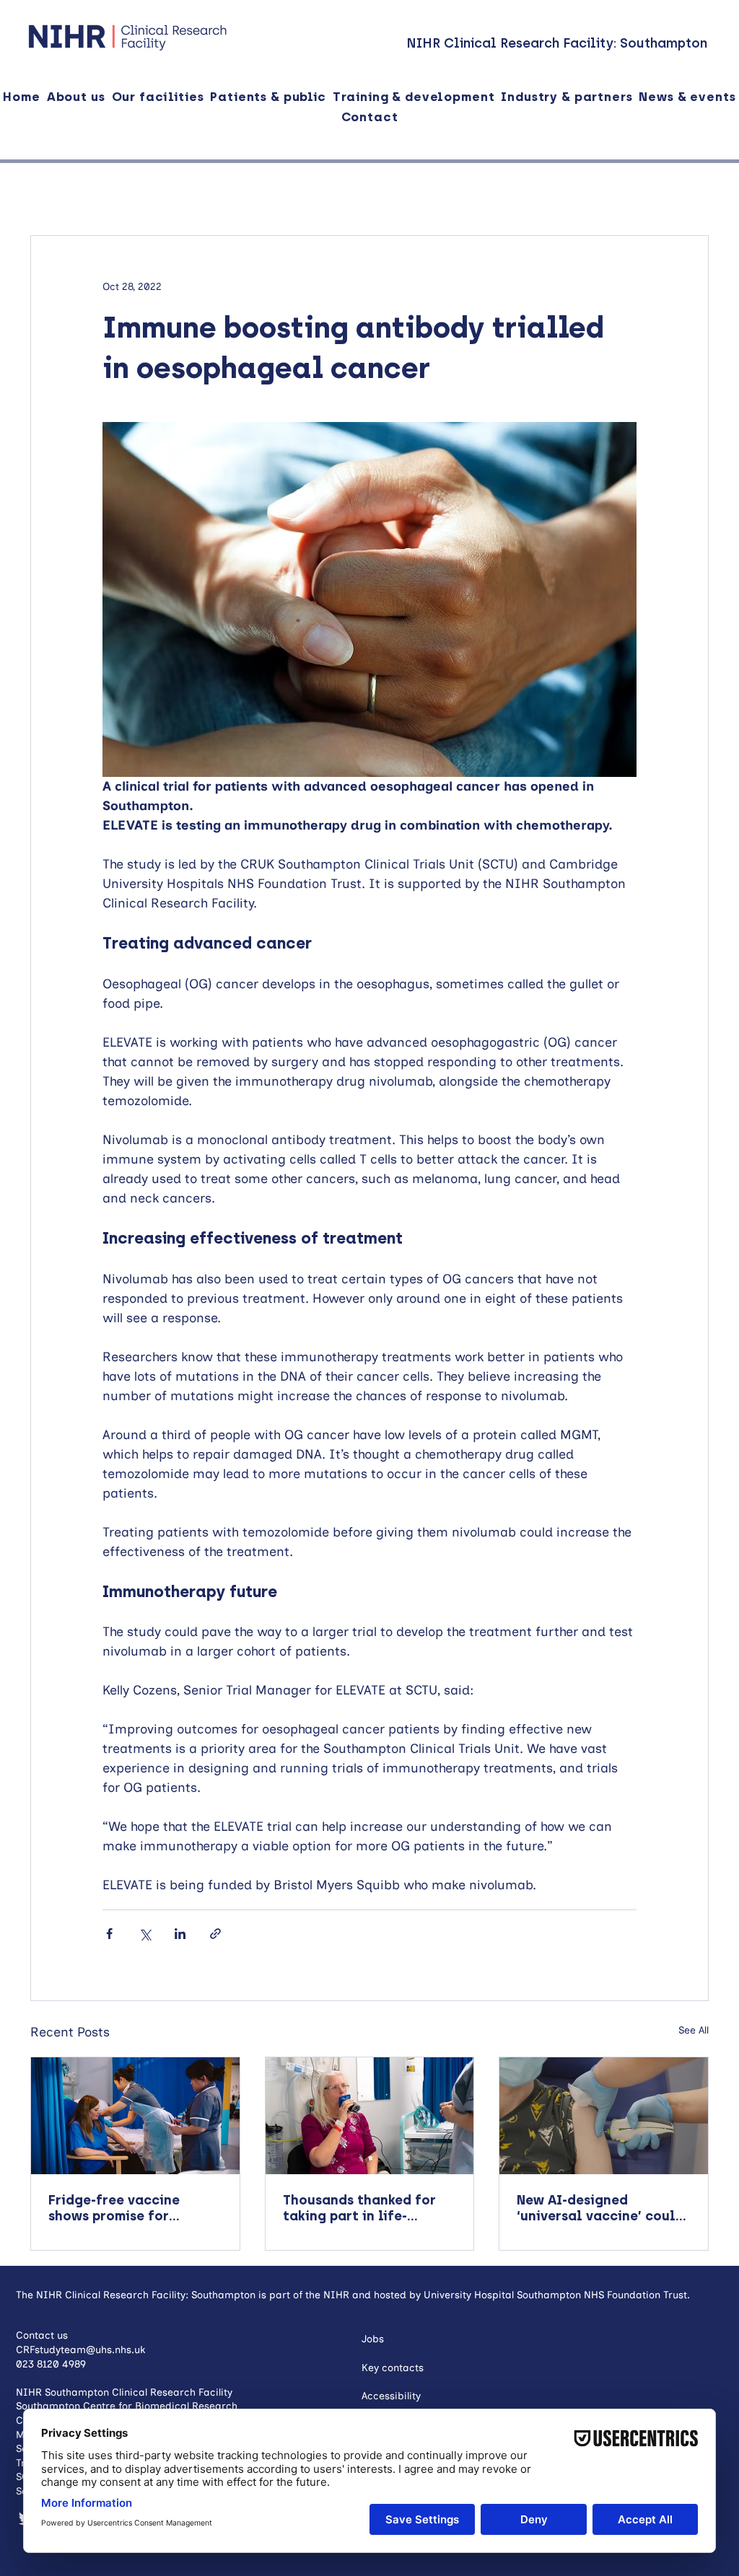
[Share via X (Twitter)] (145, 1934)
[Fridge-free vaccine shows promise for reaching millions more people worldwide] (135, 2116)
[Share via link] (215, 1934)
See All (694, 2030)
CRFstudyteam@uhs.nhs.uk (80, 2350)
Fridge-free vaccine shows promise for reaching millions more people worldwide (125, 2208)
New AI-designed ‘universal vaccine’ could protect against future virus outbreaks (600, 2208)
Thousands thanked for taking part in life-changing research (359, 2208)
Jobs (373, 2339)
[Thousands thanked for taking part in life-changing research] (370, 2116)
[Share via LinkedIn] (180, 1934)
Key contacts (393, 2368)
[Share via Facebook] (109, 1934)
